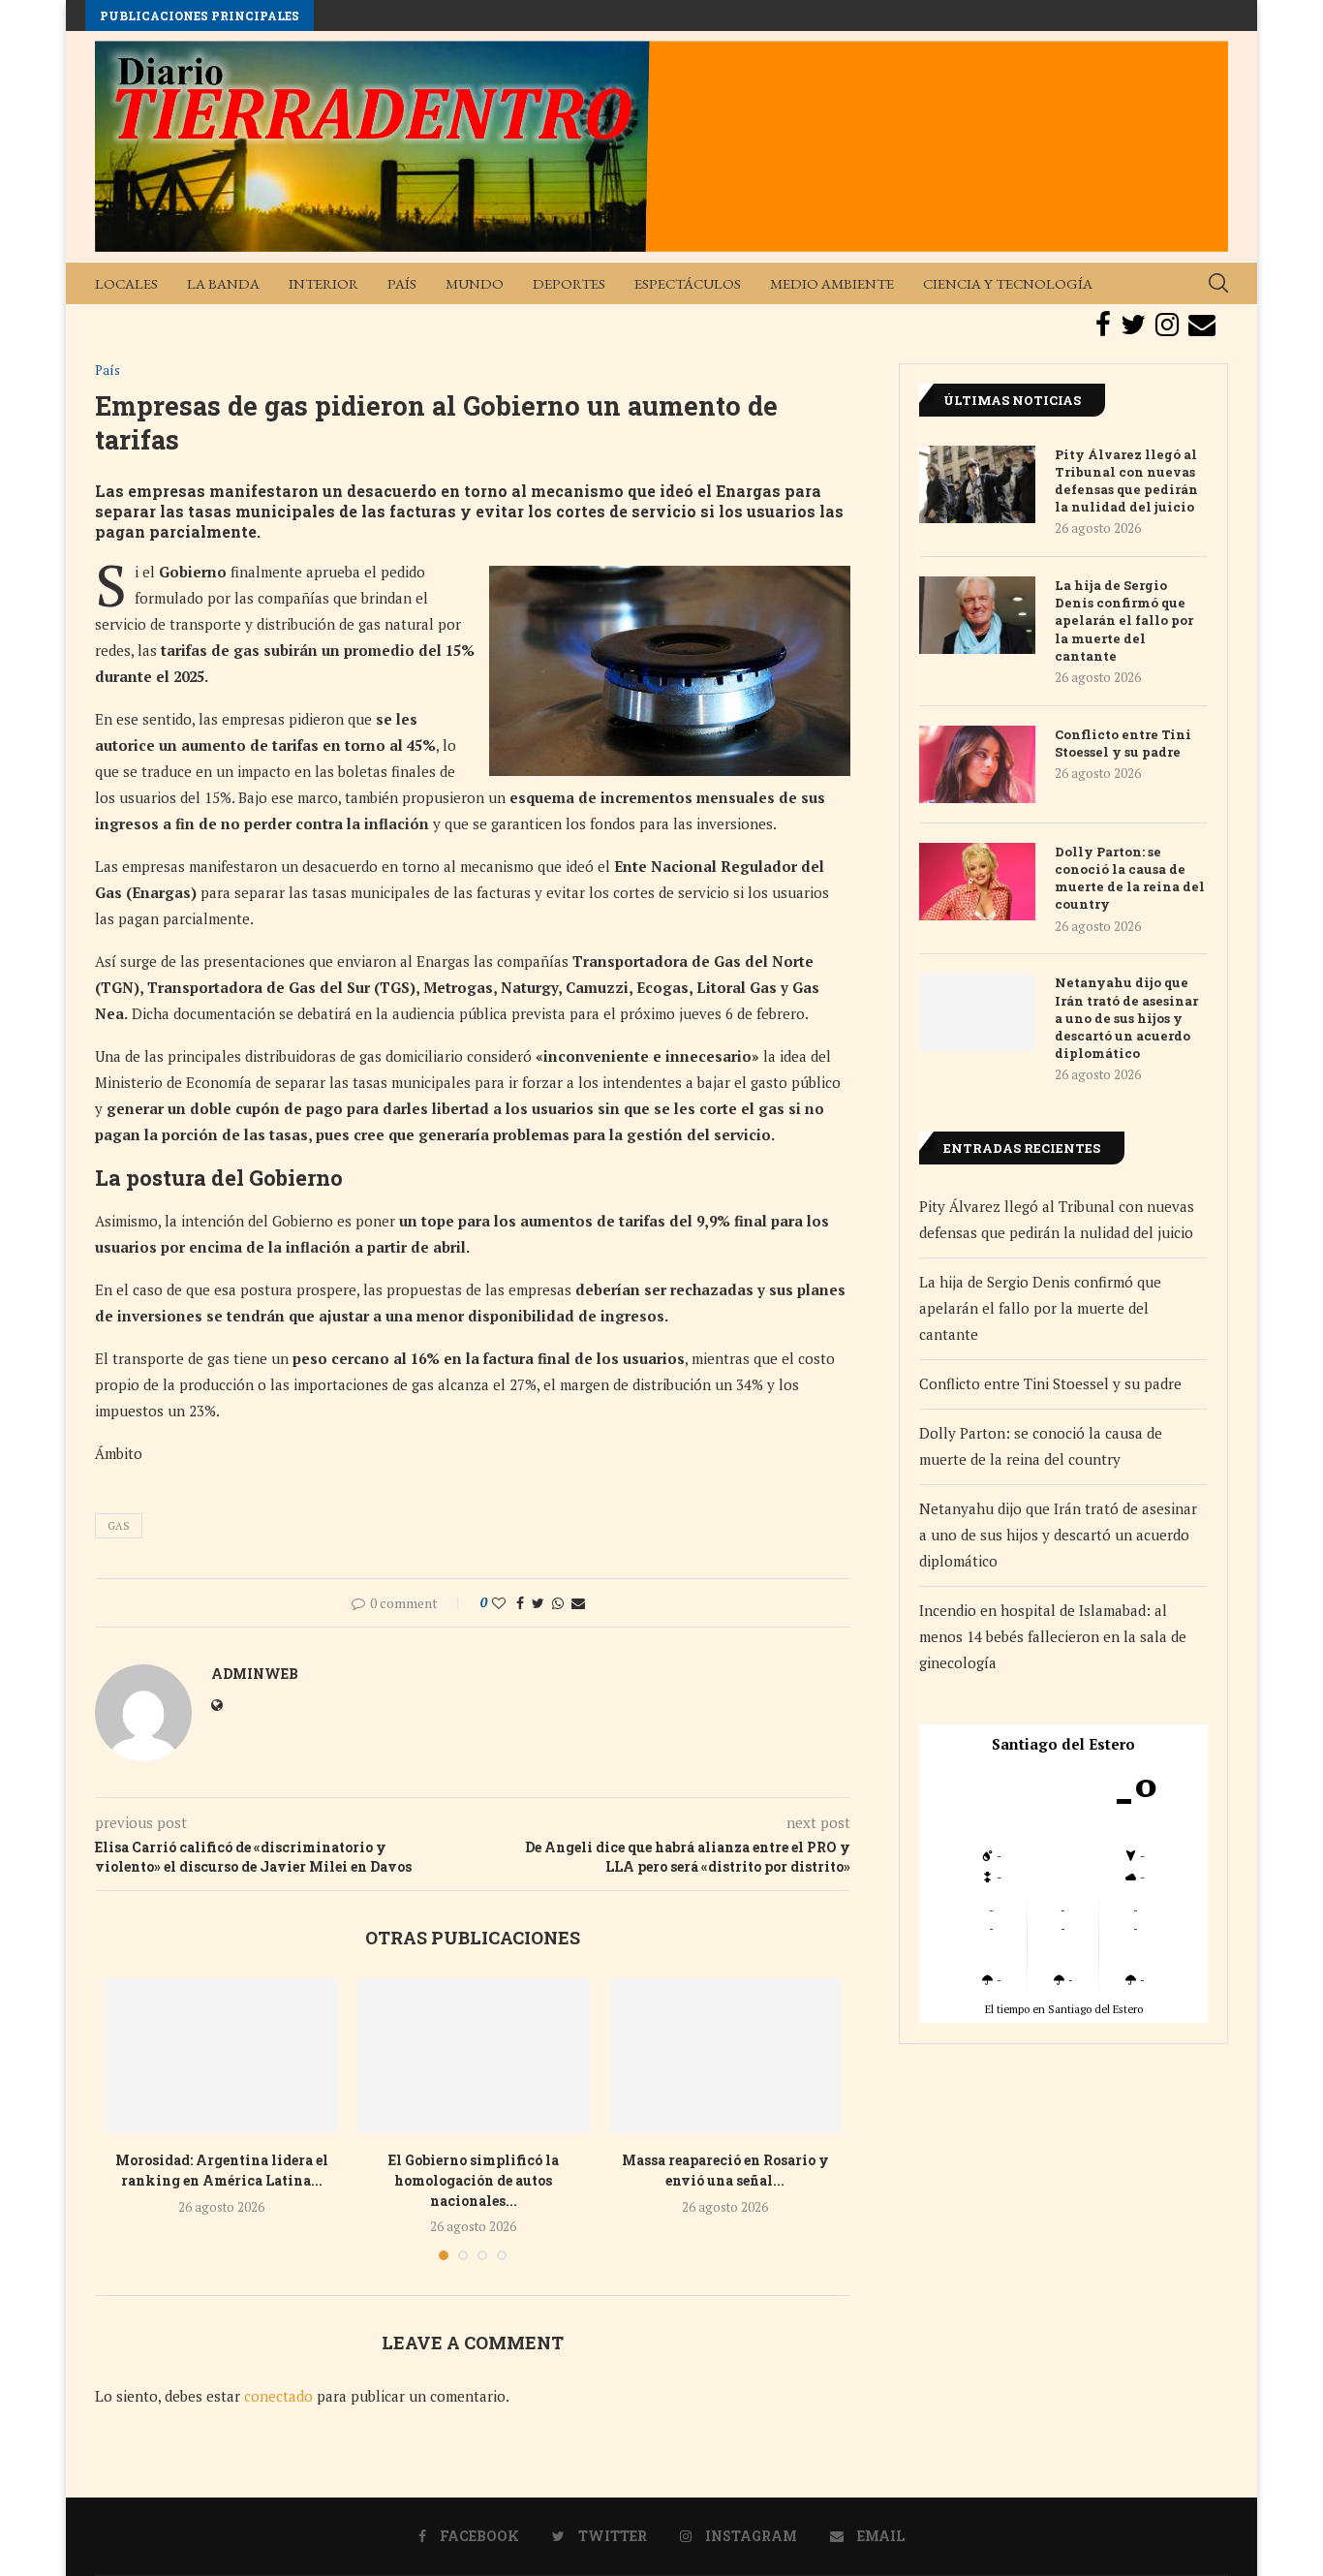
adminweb (255, 1674)
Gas (119, 1526)
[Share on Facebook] (520, 1603)
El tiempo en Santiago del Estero (1064, 2009)
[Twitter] (1133, 325)
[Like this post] (499, 1603)
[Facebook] (1103, 325)
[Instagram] (1167, 325)
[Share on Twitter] (538, 1603)
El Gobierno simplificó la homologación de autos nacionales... (474, 2180)
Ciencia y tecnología (1008, 283)
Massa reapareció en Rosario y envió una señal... (725, 2170)
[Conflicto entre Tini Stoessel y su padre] (977, 764)
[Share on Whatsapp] (558, 1603)
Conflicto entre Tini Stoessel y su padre (1123, 743)
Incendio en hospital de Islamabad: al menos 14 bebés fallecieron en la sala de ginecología (1053, 1636)
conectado (278, 2396)
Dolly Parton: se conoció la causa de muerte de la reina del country (1130, 878)
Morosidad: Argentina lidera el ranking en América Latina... (222, 2170)
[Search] (1218, 283)
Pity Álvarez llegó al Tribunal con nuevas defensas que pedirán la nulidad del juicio (1126, 481)
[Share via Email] (578, 1603)
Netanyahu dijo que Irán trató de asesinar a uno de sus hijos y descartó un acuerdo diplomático (1126, 1018)
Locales (126, 283)
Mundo (475, 283)
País (402, 283)
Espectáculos (688, 283)
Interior (323, 283)
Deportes (569, 283)
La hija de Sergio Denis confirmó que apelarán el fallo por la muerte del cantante (1124, 621)
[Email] (1202, 325)
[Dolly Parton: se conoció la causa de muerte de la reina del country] (977, 882)
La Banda (223, 283)
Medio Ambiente (832, 283)
